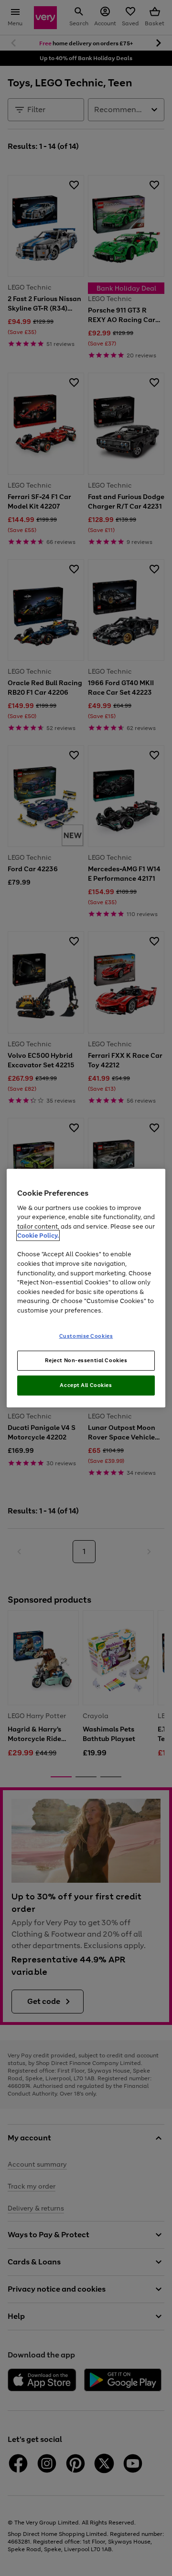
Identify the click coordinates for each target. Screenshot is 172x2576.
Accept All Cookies (86, 1385)
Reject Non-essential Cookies (86, 1360)
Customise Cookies (86, 1336)
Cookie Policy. (38, 1236)
